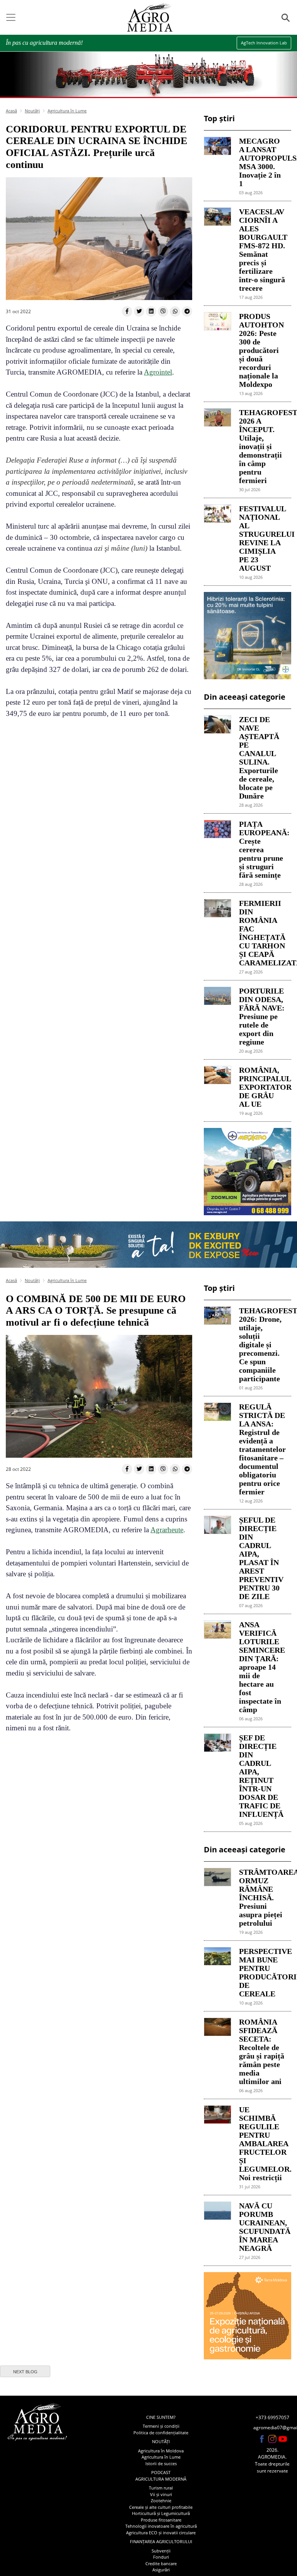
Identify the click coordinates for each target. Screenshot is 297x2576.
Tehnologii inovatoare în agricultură (161, 2526)
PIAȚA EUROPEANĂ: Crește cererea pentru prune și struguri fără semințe (262, 850)
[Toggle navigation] (11, 17)
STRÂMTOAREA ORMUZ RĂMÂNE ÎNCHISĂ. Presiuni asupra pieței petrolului (262, 1898)
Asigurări (161, 2570)
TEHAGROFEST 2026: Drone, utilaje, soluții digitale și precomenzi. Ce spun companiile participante (262, 1345)
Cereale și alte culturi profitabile (161, 2507)
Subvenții (161, 2551)
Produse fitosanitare (161, 2520)
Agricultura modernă (161, 2479)
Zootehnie (161, 2501)
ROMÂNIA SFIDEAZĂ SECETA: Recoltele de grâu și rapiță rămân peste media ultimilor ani (262, 2052)
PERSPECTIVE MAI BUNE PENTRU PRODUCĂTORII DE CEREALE (262, 1972)
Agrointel (158, 372)
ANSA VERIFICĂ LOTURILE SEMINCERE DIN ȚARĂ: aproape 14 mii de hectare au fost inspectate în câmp (262, 1667)
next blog (25, 2372)
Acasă (11, 111)
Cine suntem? (161, 2417)
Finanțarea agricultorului (161, 2541)
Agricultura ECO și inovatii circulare (161, 2533)
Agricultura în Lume (67, 111)
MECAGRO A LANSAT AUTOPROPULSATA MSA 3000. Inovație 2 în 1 (262, 162)
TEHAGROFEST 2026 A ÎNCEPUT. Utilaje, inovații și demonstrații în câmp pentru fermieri (262, 446)
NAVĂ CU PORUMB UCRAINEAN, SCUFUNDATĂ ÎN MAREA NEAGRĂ (262, 2227)
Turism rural (161, 2488)
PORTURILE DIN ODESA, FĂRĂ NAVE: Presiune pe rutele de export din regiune (262, 1016)
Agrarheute (167, 1530)
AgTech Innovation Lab (264, 43)
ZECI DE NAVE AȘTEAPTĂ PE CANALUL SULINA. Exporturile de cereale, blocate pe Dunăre (259, 758)
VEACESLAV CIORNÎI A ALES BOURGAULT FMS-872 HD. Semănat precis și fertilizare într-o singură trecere (262, 250)
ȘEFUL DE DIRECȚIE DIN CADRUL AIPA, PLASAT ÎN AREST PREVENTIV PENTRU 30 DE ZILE (261, 1558)
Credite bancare (161, 2563)
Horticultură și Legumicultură (161, 2513)
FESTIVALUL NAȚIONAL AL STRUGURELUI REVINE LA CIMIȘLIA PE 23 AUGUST (262, 538)
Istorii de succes (161, 2463)
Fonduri (161, 2557)
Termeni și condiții (161, 2426)
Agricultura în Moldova (161, 2451)
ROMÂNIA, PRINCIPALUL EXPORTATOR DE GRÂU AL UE (262, 1087)
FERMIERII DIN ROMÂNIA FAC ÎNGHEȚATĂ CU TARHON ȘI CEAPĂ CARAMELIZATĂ (262, 933)
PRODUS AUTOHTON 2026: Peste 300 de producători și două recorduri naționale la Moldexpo (261, 350)
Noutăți (32, 111)
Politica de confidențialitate (161, 2433)
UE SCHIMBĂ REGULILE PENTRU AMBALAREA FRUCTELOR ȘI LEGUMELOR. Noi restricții (262, 2144)
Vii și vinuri (161, 2494)
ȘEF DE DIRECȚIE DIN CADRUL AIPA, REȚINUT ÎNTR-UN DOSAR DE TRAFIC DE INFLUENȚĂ (261, 1776)
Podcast (161, 2472)
